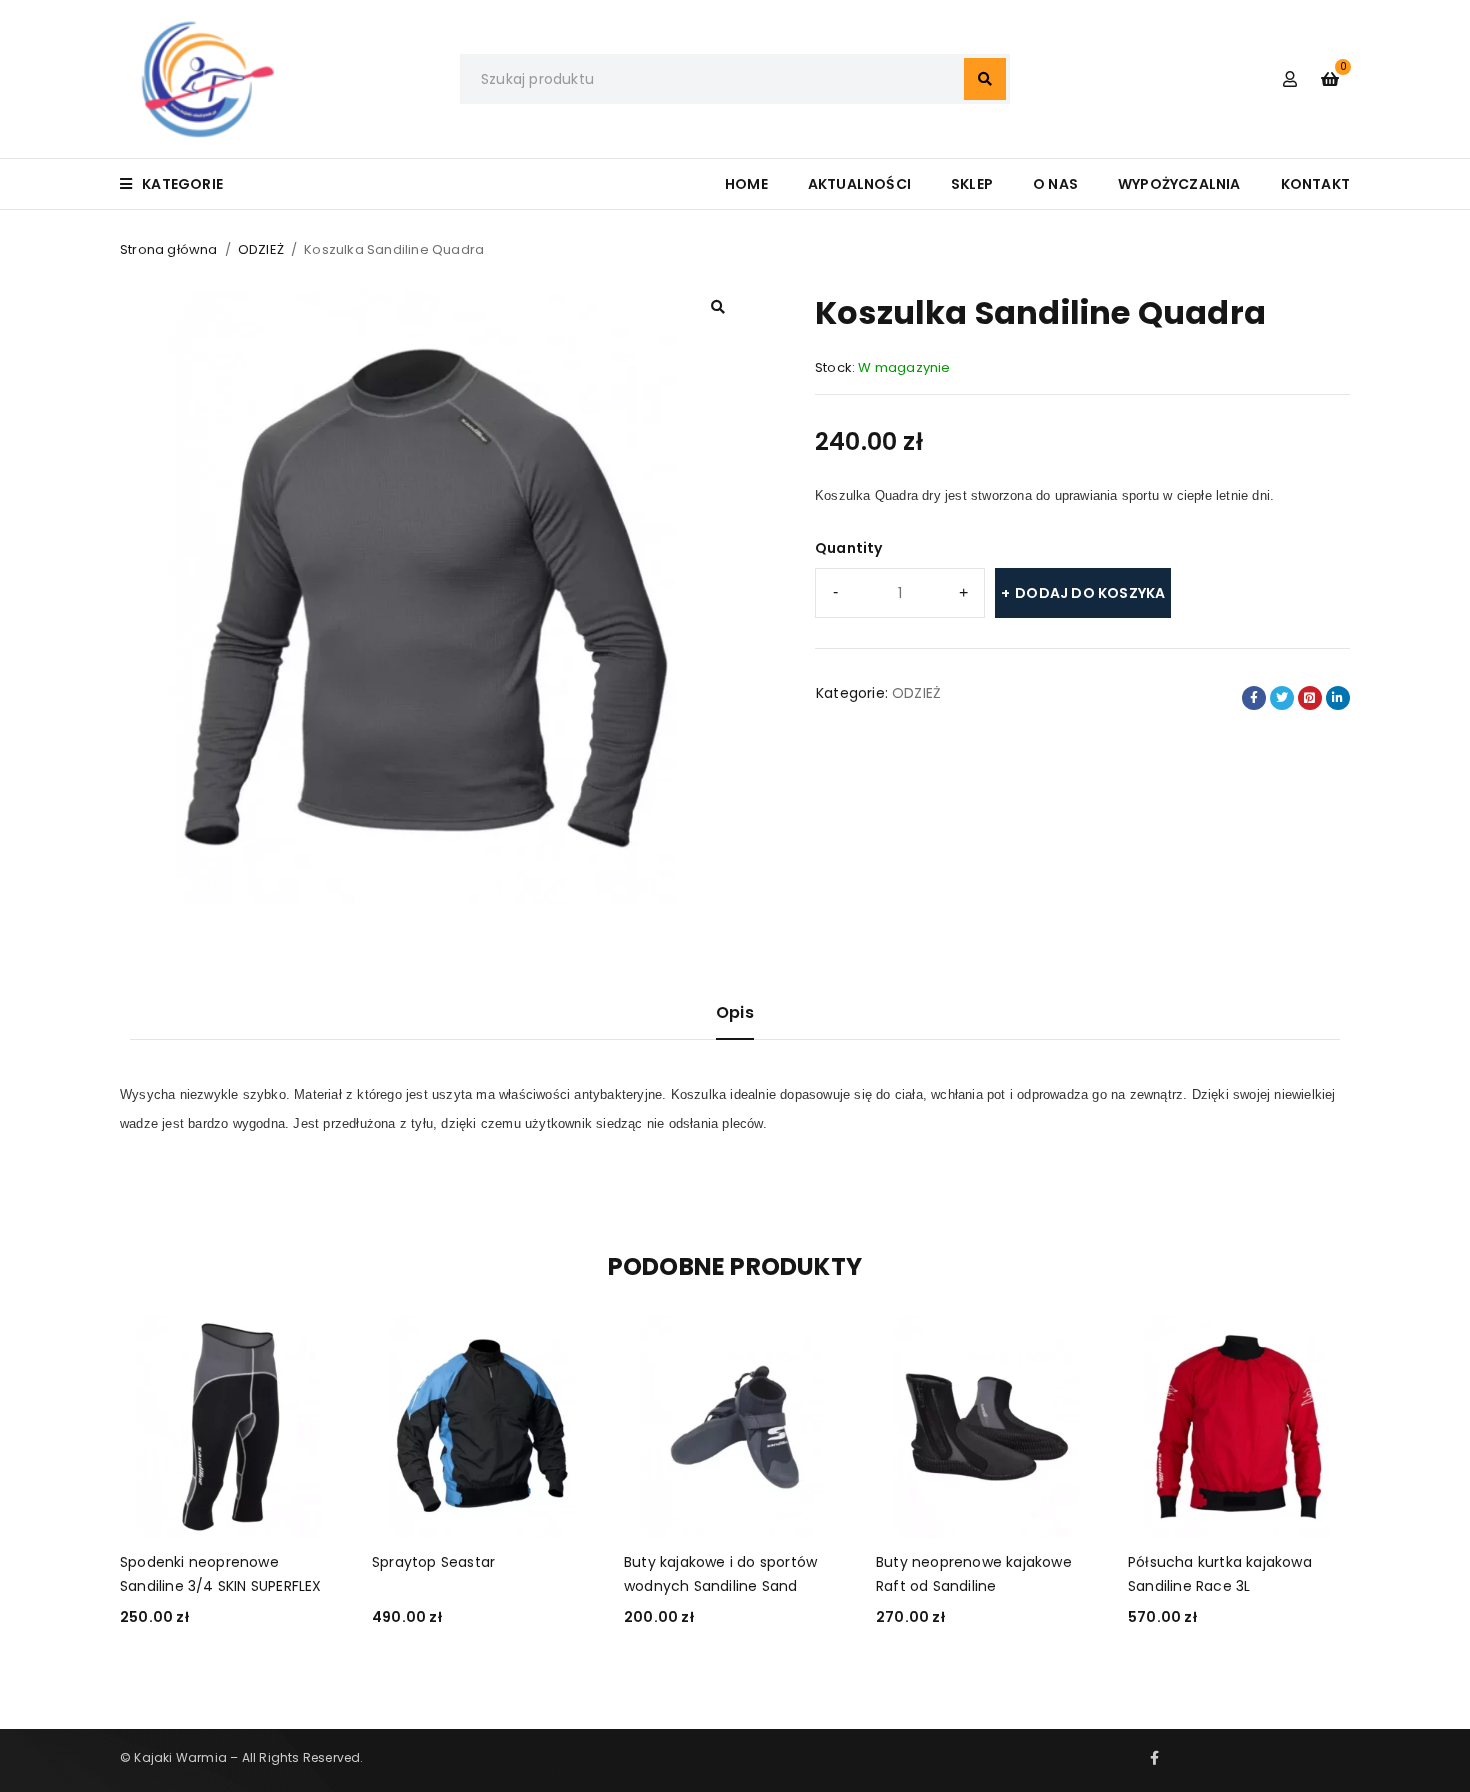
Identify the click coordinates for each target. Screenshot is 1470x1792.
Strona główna (169, 249)
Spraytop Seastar (433, 1562)
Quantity (849, 548)
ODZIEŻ (261, 249)
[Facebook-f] (1155, 1758)
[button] (718, 307)
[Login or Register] (1290, 79)
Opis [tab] (735, 1012)
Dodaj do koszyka (1090, 593)
